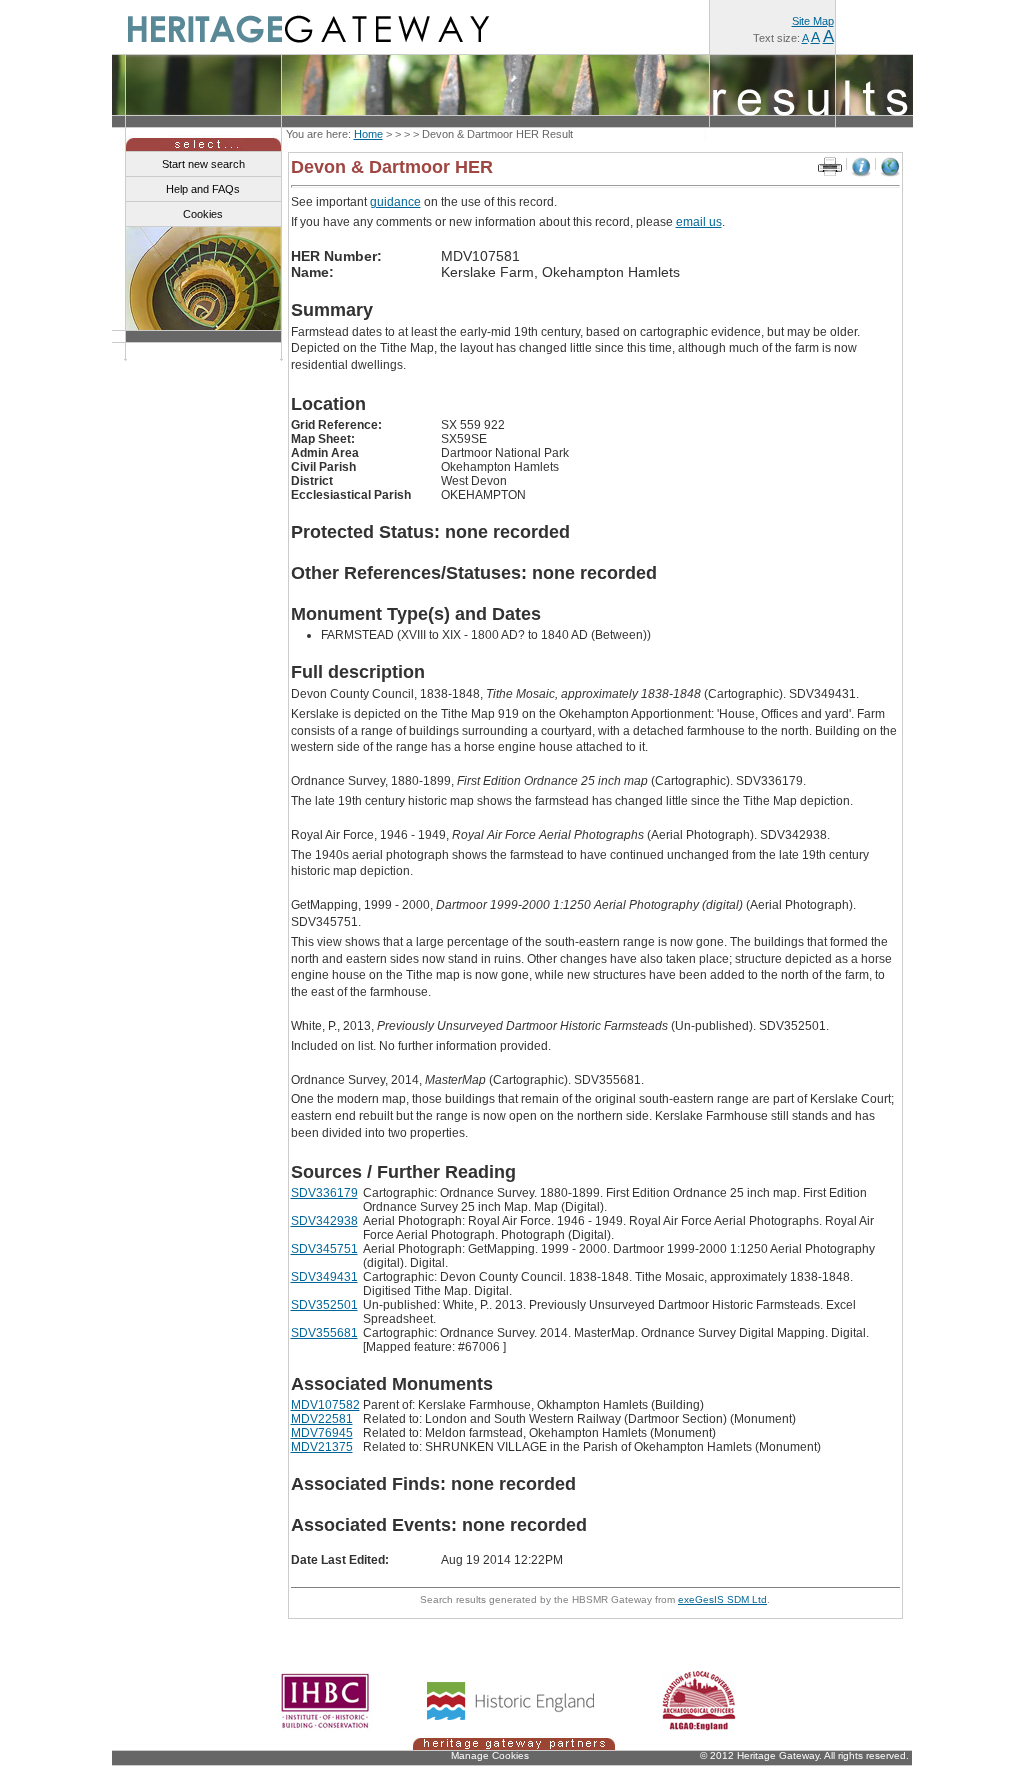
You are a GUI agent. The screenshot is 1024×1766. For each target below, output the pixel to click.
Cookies (203, 214)
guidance (395, 202)
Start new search (203, 164)
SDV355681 (324, 1333)
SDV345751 (324, 1249)
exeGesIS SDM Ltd (722, 1599)
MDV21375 (322, 1447)
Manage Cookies (490, 1755)
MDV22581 (322, 1419)
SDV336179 (324, 1193)
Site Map (813, 21)
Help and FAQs (203, 189)
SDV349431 (324, 1277)
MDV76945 (322, 1433)
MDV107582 (325, 1405)
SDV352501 (324, 1305)
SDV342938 (324, 1221)
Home (368, 134)
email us (699, 222)
